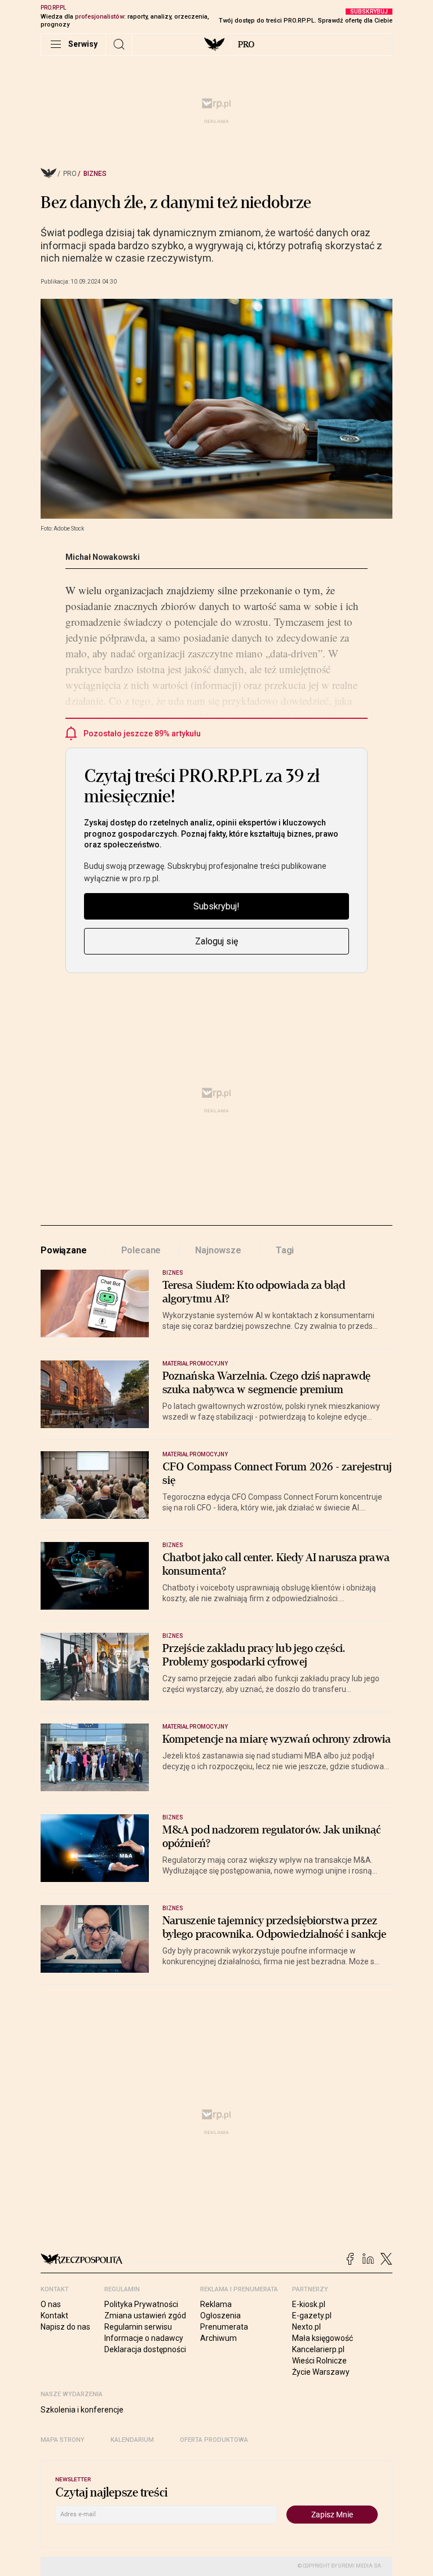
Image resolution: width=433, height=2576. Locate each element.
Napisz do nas (65, 2327)
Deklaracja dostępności (145, 2349)
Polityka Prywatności (141, 2304)
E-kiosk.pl (309, 2304)
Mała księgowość (322, 2338)
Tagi (285, 1250)
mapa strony (63, 2440)
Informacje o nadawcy (144, 2338)
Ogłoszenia (220, 2316)
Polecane (141, 1250)
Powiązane (64, 1250)
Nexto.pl (306, 2327)
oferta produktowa (214, 2440)
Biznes (95, 174)
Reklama (216, 2304)
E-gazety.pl (312, 2316)
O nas (51, 2304)
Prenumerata (224, 2327)
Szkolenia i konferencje (82, 2410)
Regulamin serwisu (138, 2327)
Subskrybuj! (216, 906)
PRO (246, 45)
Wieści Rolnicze (319, 2361)
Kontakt (54, 2316)
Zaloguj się (216, 941)
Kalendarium (132, 2440)
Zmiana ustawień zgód (145, 2316)
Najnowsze (218, 1250)
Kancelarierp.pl (318, 2349)
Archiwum (218, 2338)
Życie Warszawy (321, 2372)
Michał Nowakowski (103, 557)
